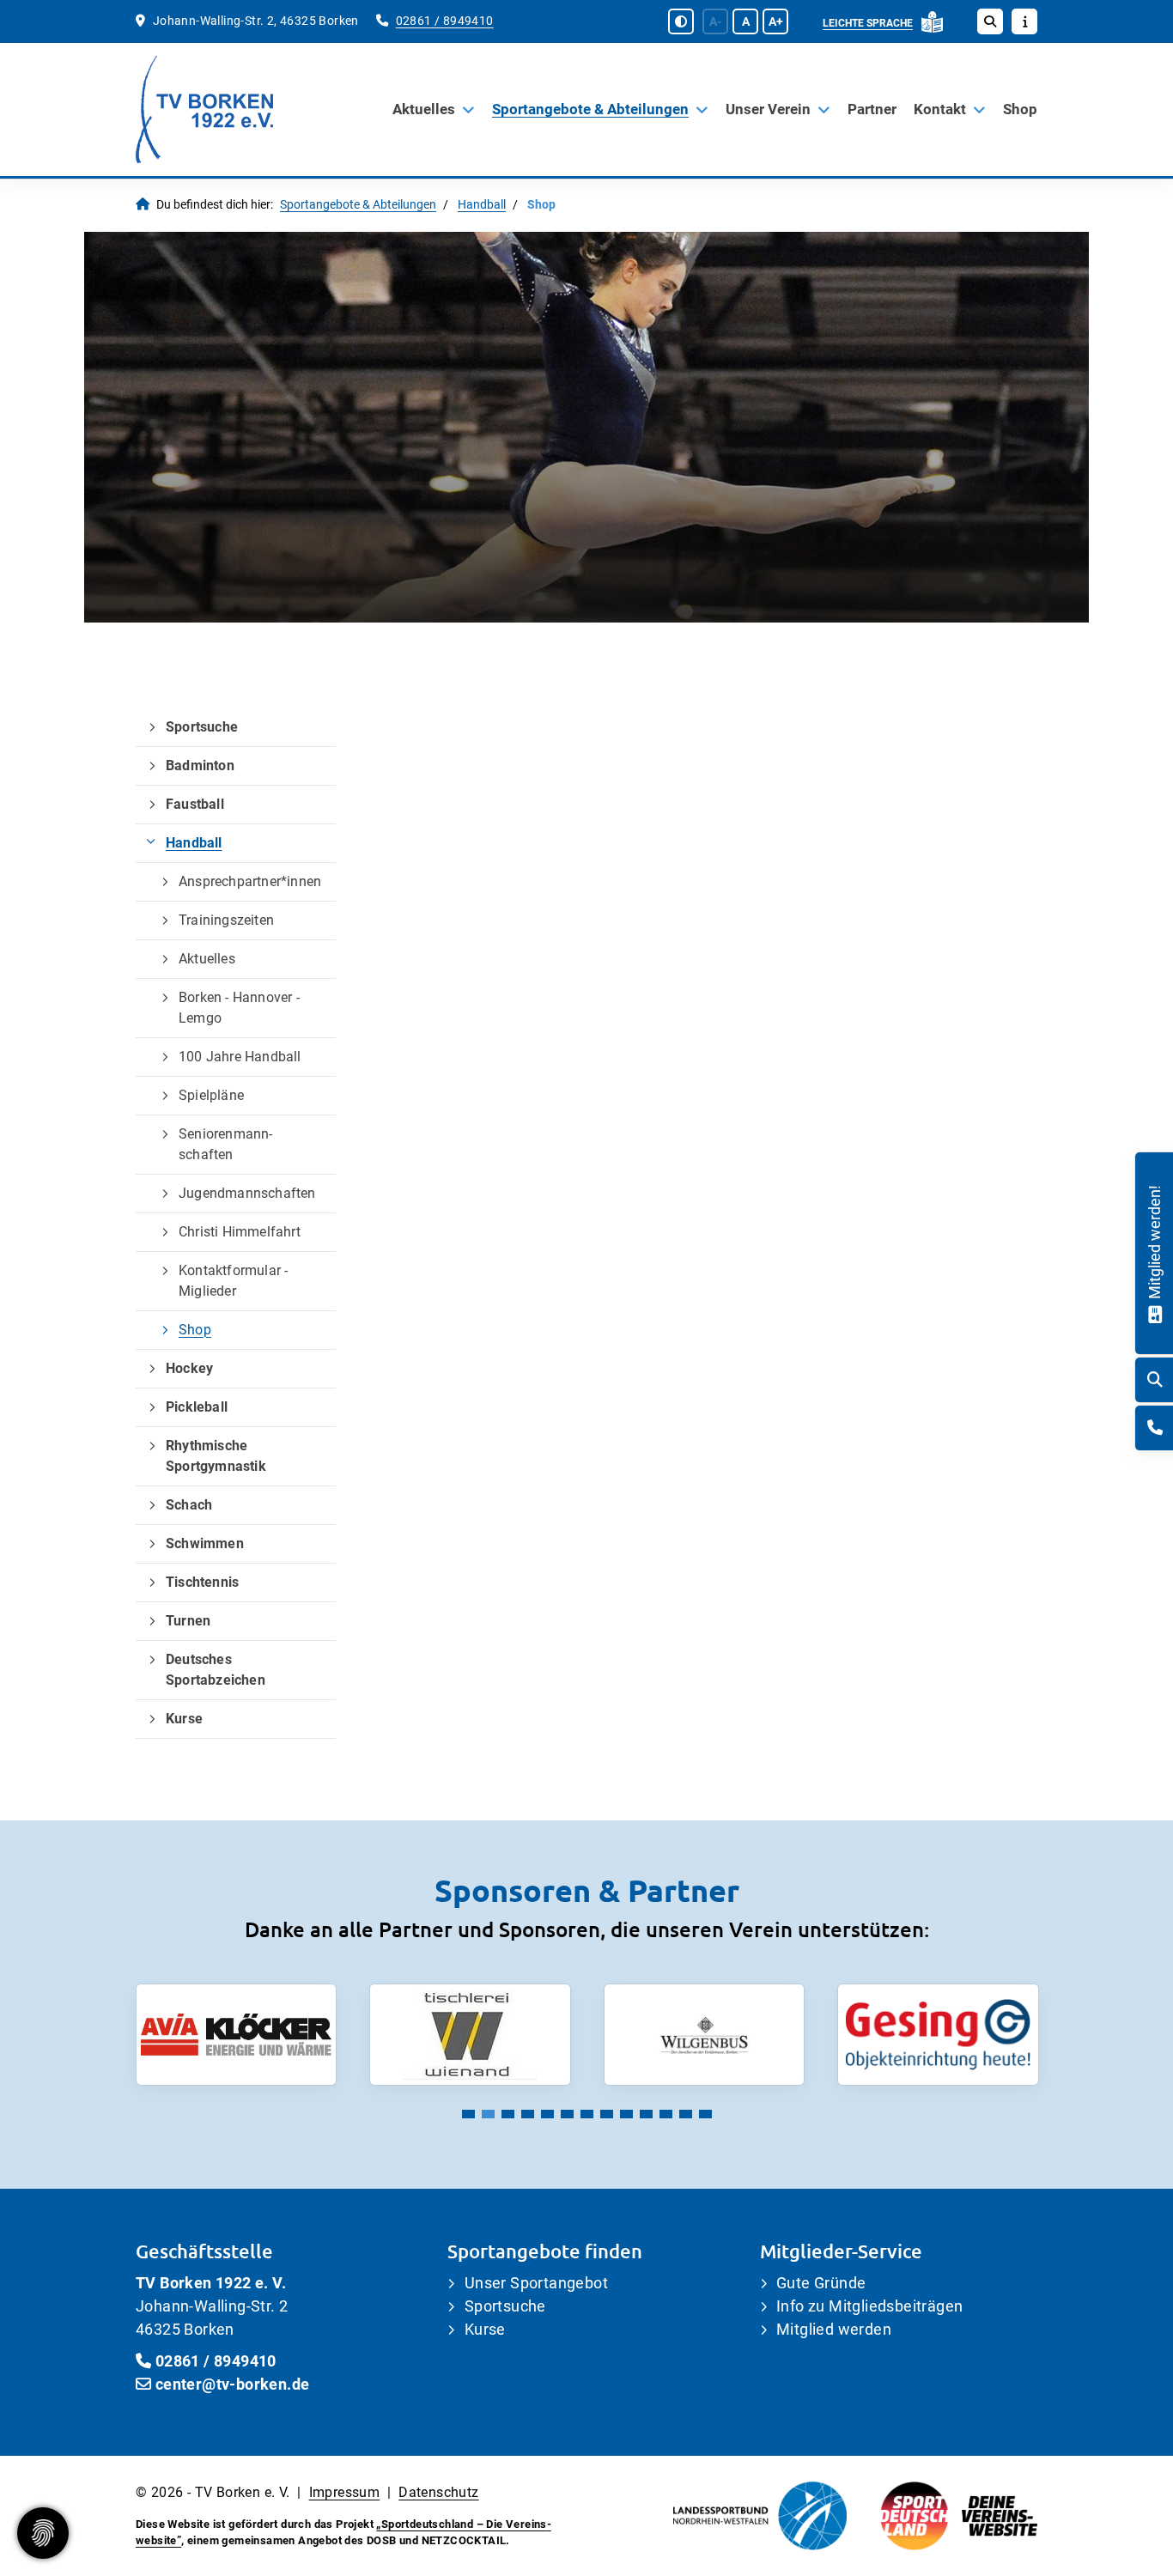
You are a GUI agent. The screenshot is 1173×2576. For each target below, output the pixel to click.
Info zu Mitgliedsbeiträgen (869, 2306)
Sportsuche (202, 727)
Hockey (189, 1368)
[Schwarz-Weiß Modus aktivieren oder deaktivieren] (681, 21)
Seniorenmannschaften (225, 1144)
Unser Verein (768, 109)
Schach (189, 1505)
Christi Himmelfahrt (240, 1232)
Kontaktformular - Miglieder (233, 1281)
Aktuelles (424, 109)
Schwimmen (205, 1543)
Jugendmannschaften (247, 1193)
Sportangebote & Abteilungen (590, 109)
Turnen (188, 1621)
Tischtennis (202, 1582)
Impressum (345, 2492)
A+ (776, 21)
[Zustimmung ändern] (43, 2533)
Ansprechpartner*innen (250, 881)
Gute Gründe (821, 2283)
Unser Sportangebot (536, 2283)
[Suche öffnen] (990, 21)
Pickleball (197, 1407)
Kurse (184, 1719)
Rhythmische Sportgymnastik (216, 1456)
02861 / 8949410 (445, 21)
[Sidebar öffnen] (1024, 21)
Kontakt (940, 109)
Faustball (195, 804)
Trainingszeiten (226, 920)
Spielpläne (211, 1095)
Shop (1020, 109)
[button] (468, 2114)
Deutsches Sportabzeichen (216, 1670)
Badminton (200, 766)
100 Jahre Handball (240, 1057)
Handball (482, 205)
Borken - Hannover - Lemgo (239, 1008)
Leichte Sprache (868, 23)
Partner (872, 109)
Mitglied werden (834, 2329)
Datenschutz (438, 2492)
